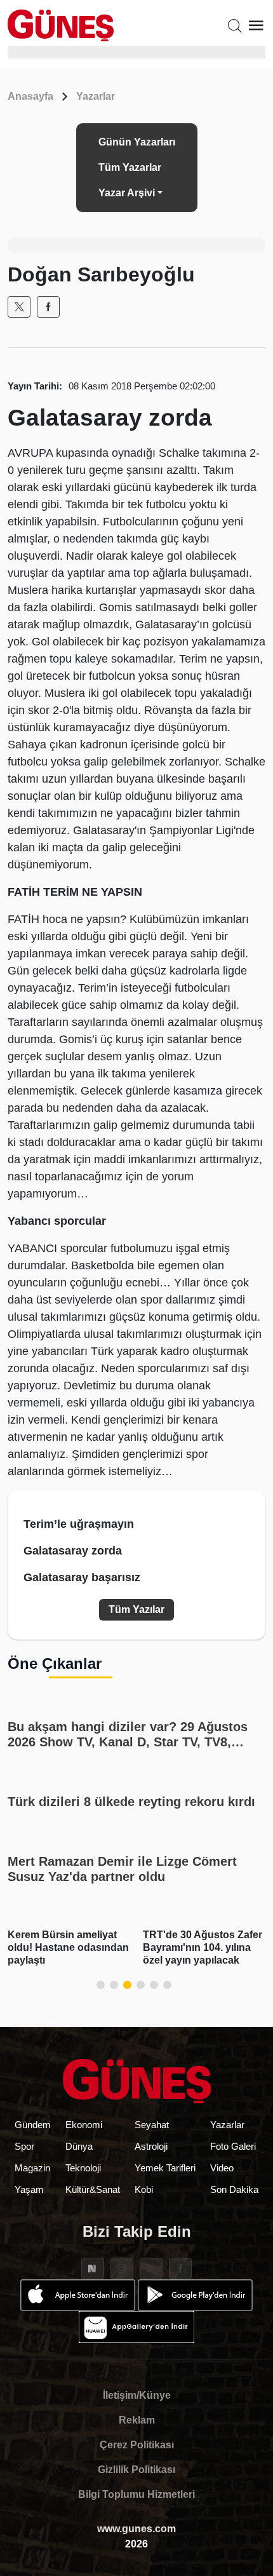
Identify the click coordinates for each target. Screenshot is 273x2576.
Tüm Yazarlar (130, 167)
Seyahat (152, 2125)
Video (222, 2168)
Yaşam (29, 2189)
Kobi (144, 2189)
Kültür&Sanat (93, 2189)
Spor (24, 2146)
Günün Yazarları (137, 142)
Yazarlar (96, 96)
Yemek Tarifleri (165, 2168)
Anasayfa (30, 96)
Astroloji (151, 2146)
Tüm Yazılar (136, 1609)
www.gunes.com (136, 2529)
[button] (101, 1985)
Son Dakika (234, 2189)
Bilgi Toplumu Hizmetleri (136, 2494)
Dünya (79, 2146)
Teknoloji (83, 2168)
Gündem (33, 2125)
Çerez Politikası (137, 2445)
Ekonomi (84, 2125)
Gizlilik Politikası (136, 2470)
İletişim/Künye (137, 2395)
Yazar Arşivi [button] (127, 193)
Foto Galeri (233, 2146)
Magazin (32, 2168)
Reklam (137, 2420)
